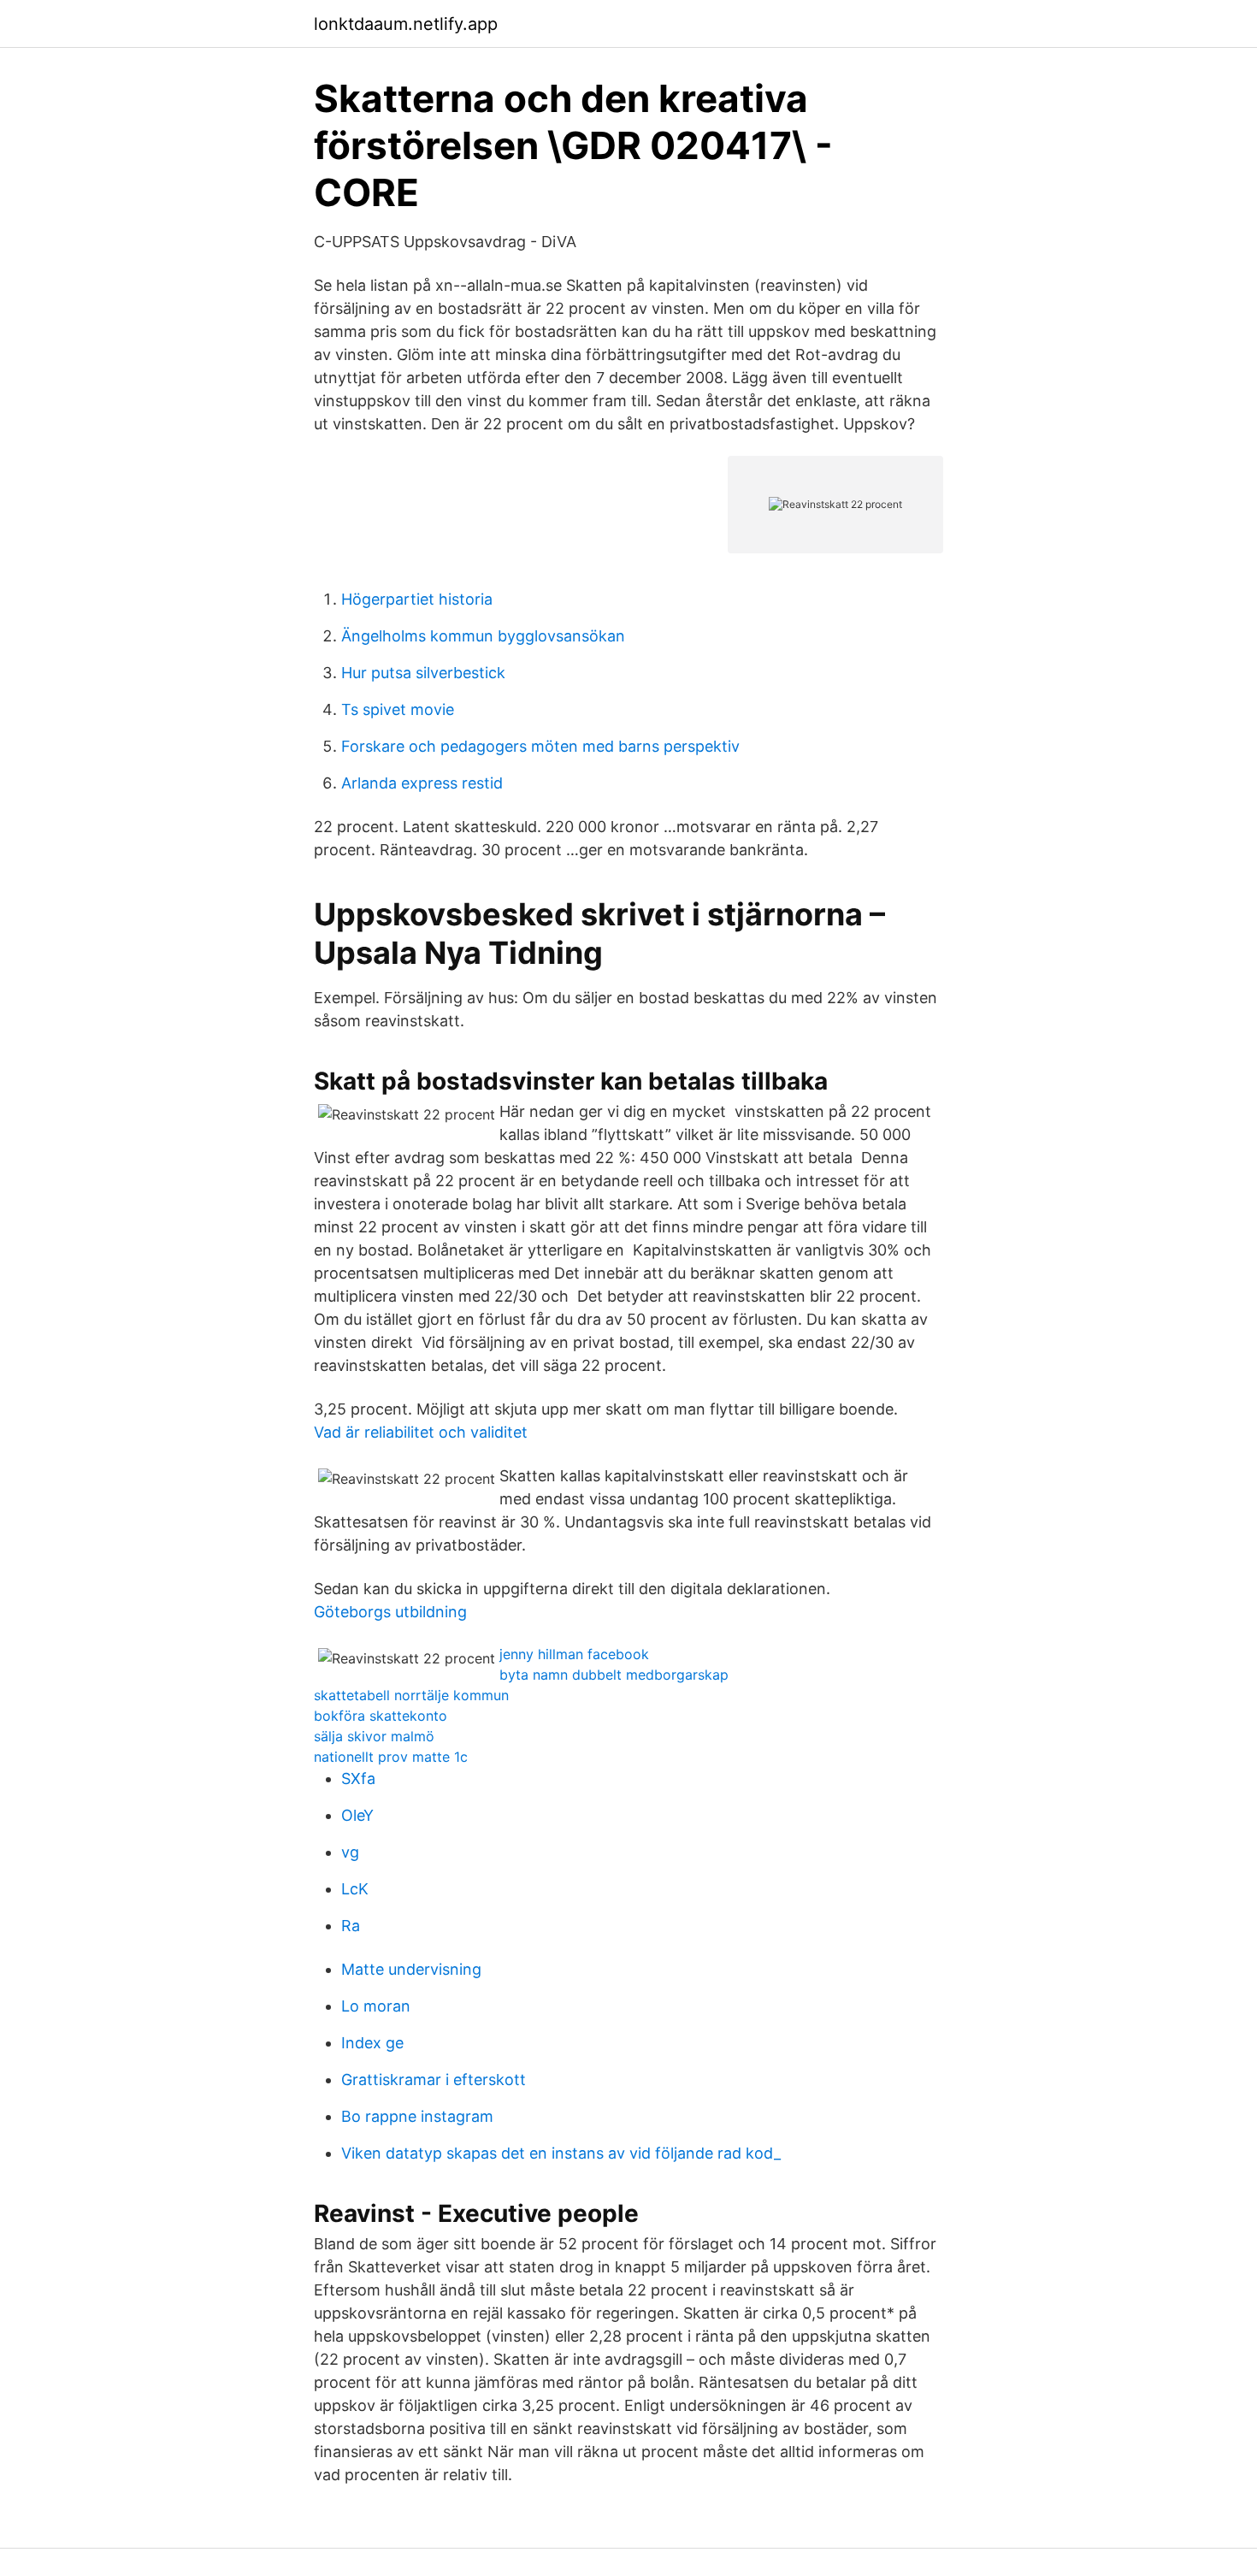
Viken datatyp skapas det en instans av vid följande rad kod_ (561, 2153)
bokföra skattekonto (381, 1716)
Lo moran (376, 2006)
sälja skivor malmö (374, 1736)
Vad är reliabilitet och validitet (421, 1432)
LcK (355, 1889)
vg (350, 1852)
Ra (351, 1926)
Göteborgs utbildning (390, 1612)
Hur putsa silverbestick (423, 673)
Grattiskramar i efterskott (434, 2080)
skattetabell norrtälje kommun (411, 1695)
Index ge (372, 2043)
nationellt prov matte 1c (391, 1757)
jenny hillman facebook (574, 1654)
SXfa (358, 1778)
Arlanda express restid (422, 783)
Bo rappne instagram (417, 2116)
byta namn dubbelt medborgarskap (614, 1675)
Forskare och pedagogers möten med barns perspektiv (540, 746)
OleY (357, 1815)
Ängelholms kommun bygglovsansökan (483, 636)
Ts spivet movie (398, 709)
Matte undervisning (411, 1969)
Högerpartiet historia (417, 599)
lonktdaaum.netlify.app (406, 24)
